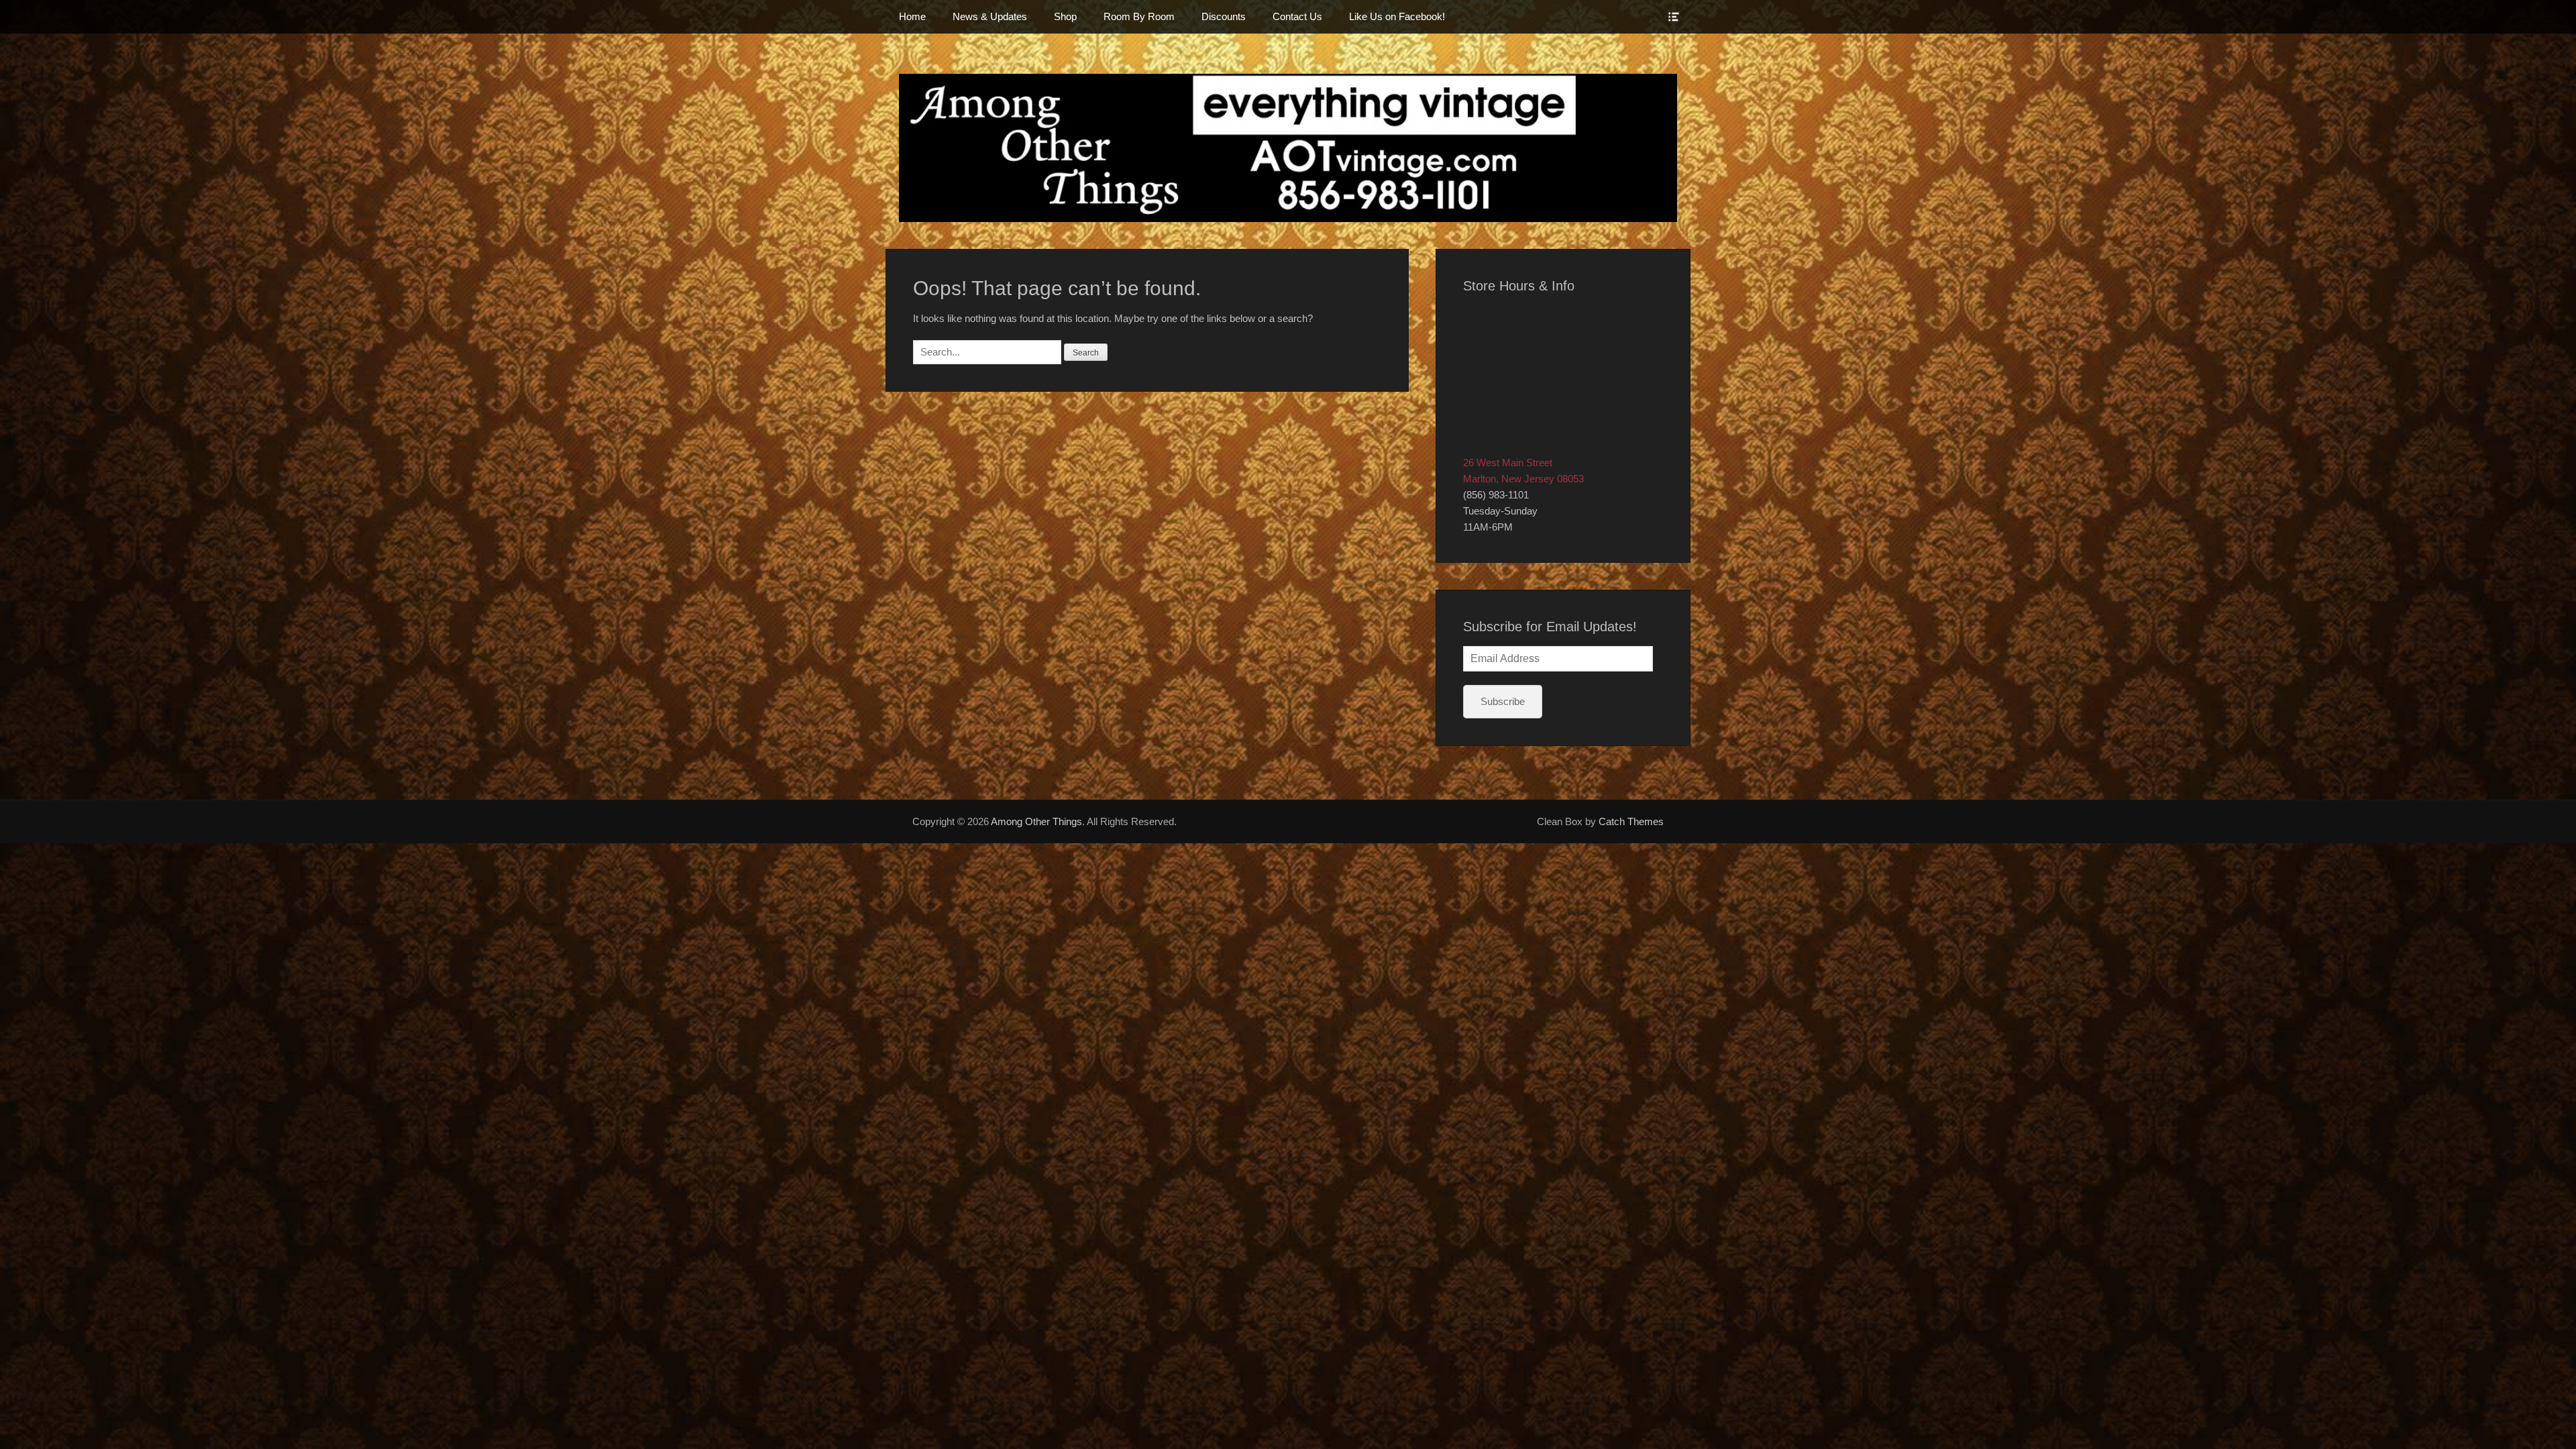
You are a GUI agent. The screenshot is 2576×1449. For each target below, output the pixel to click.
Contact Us (1297, 16)
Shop (1065, 16)
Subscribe (1503, 701)
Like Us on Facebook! (1397, 16)
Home (912, 16)
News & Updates (990, 16)
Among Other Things (1036, 821)
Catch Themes (1631, 821)
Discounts (1224, 16)
